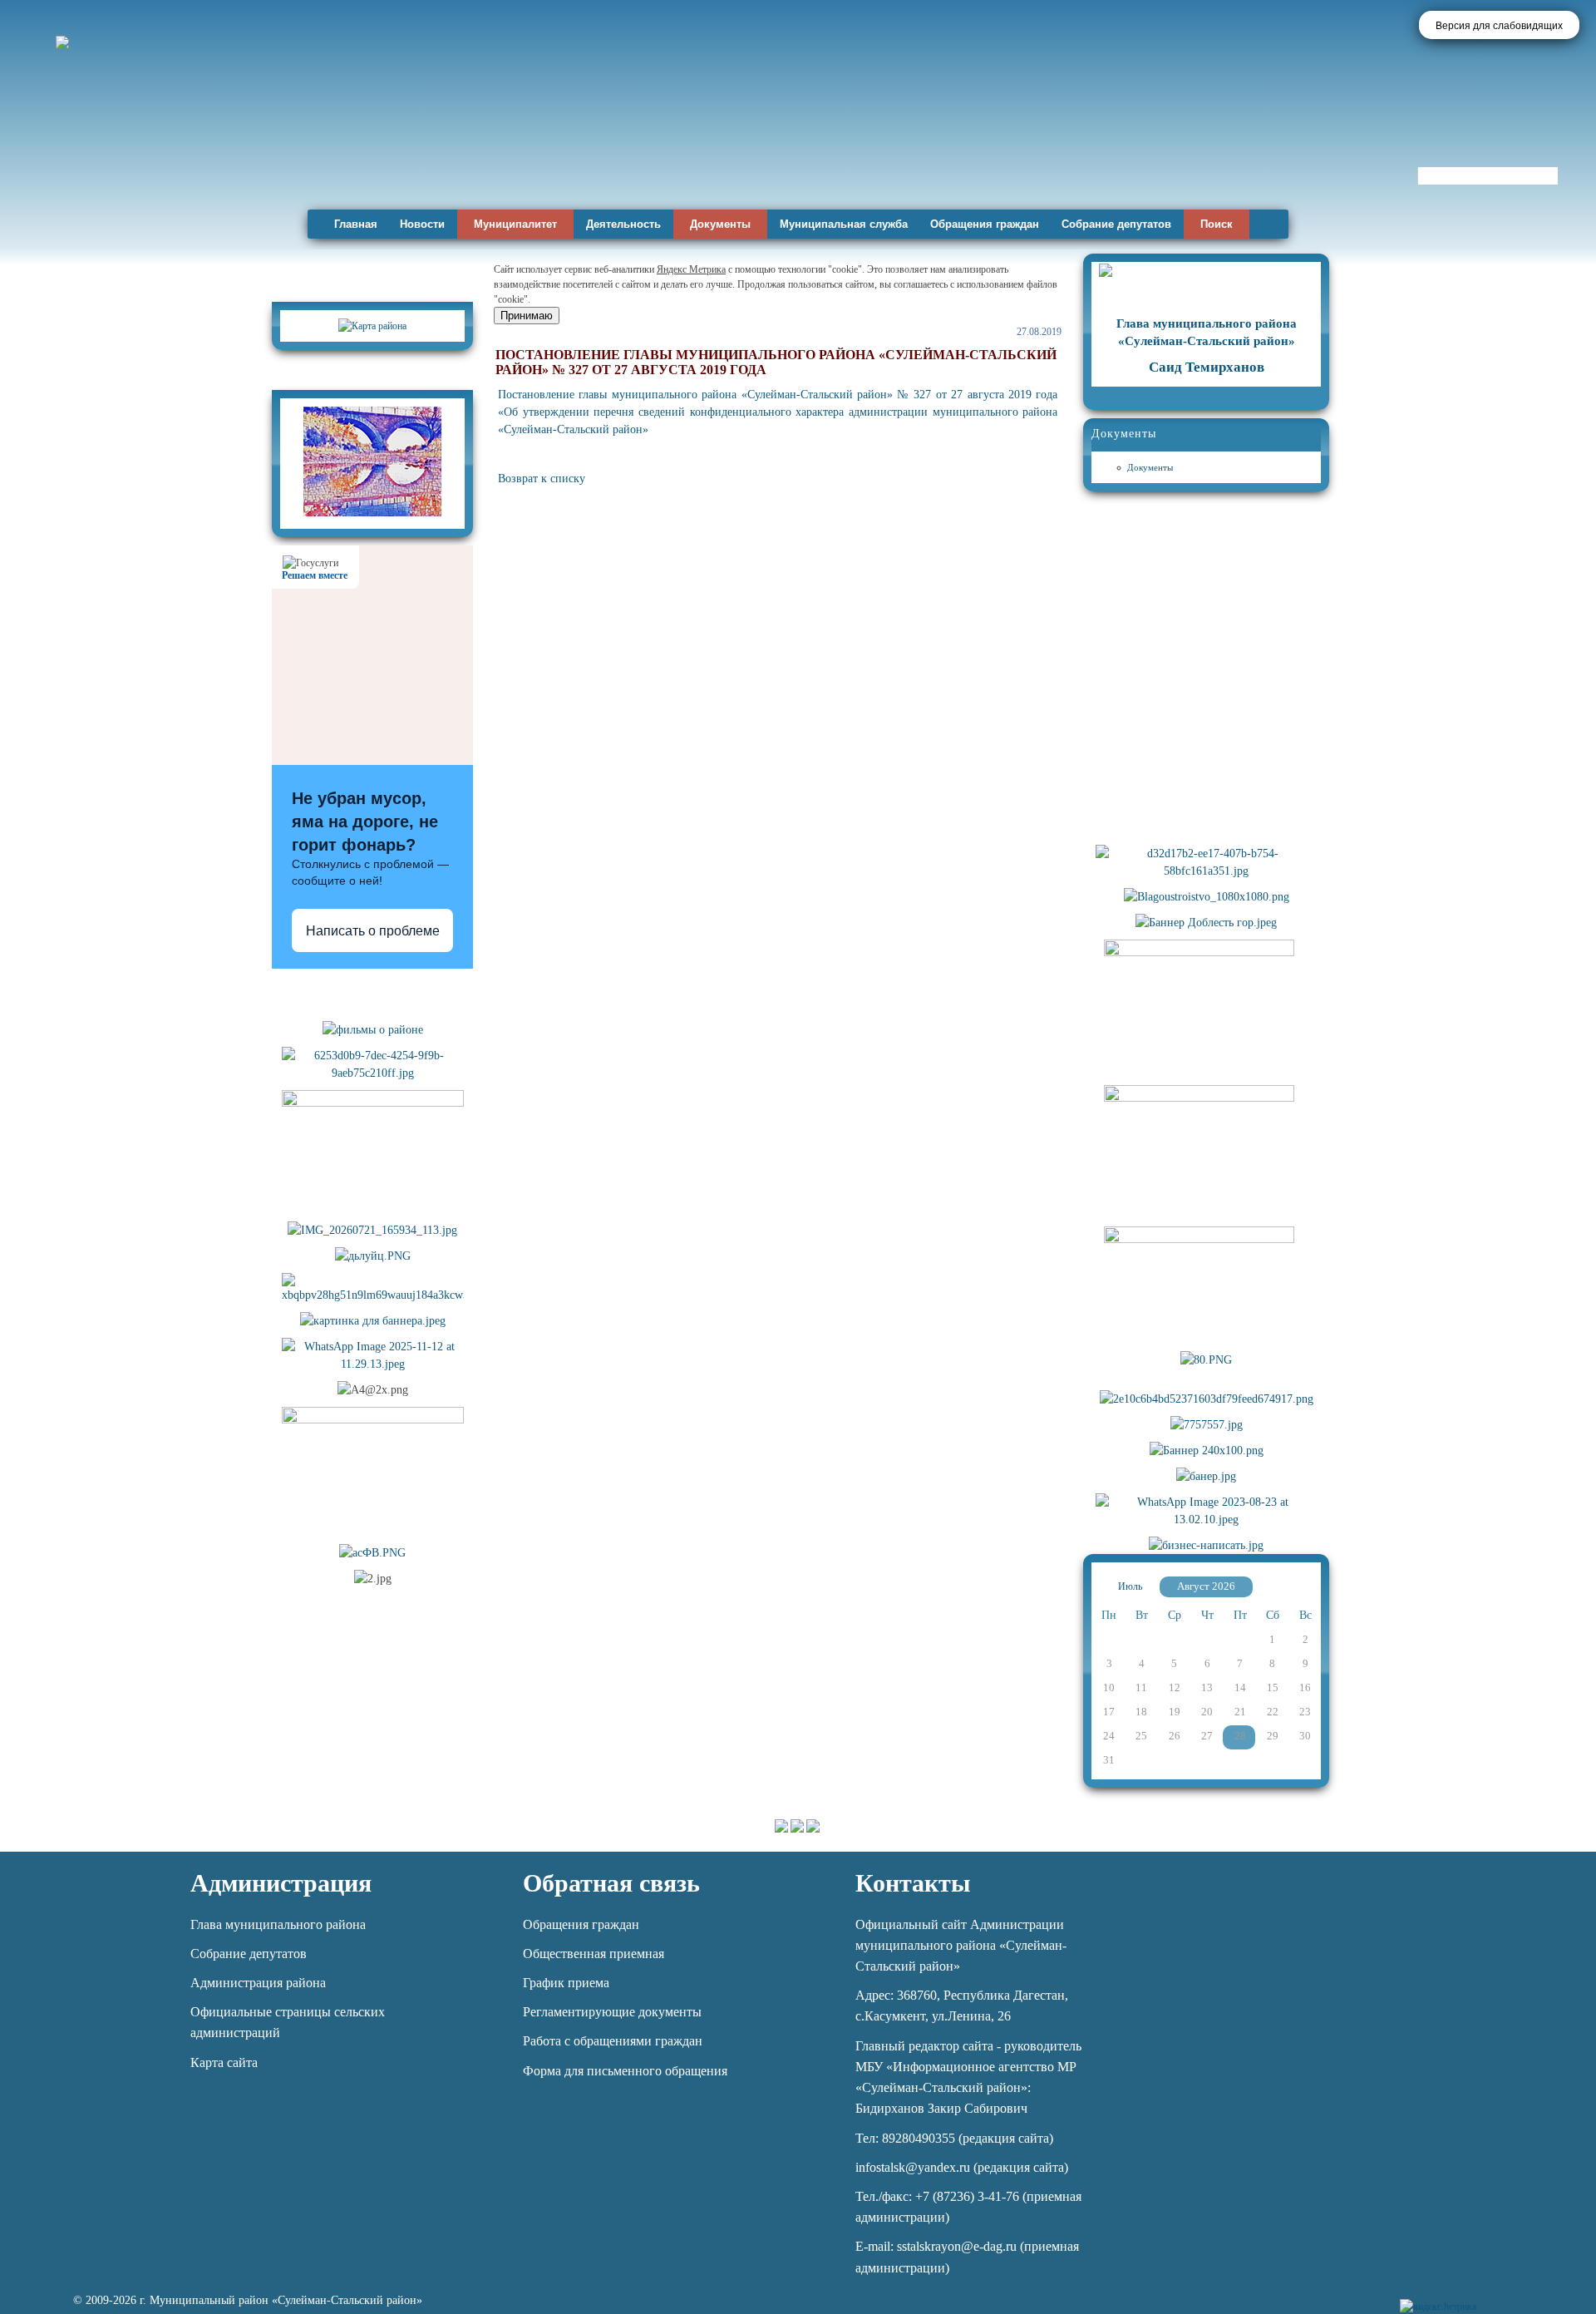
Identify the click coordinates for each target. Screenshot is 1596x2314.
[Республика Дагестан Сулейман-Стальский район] (476, 156)
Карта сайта (224, 2062)
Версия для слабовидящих (1499, 26)
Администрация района (258, 1983)
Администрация (281, 1883)
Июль (1130, 1586)
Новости (422, 224)
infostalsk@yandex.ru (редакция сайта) (962, 2167)
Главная (356, 224)
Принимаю (527, 316)
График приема (566, 1983)
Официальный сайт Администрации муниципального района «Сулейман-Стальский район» (961, 1945)
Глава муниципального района (278, 1924)
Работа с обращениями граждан (613, 2041)
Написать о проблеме (373, 931)
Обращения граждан (985, 224)
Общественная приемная (594, 1954)
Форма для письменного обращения (625, 2071)
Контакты (913, 1883)
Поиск (1217, 224)
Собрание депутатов (1116, 224)
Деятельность (623, 224)
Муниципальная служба (844, 224)
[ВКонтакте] (1520, 2297)
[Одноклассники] (1548, 2297)
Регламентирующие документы (612, 2012)
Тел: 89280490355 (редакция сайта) (954, 2138)
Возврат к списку (542, 479)
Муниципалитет (515, 224)
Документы (720, 224)
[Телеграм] (1492, 2297)
